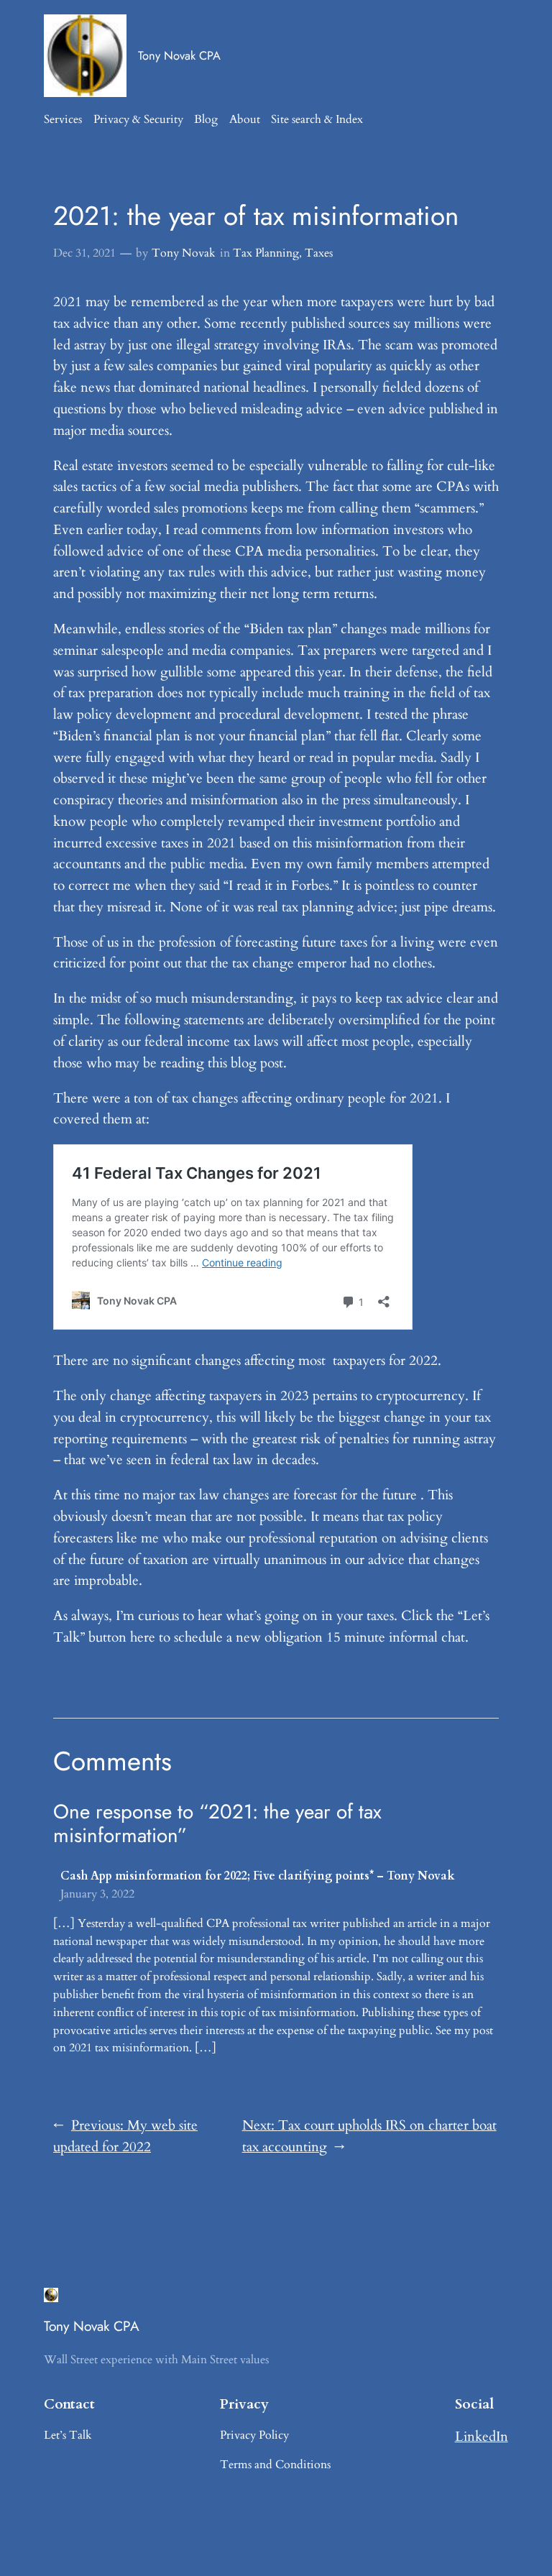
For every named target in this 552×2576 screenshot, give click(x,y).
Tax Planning (266, 253)
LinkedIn (482, 2437)
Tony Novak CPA (179, 55)
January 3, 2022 (97, 1894)
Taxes (319, 253)
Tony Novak (184, 253)
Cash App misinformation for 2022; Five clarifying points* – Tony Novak (258, 1876)
